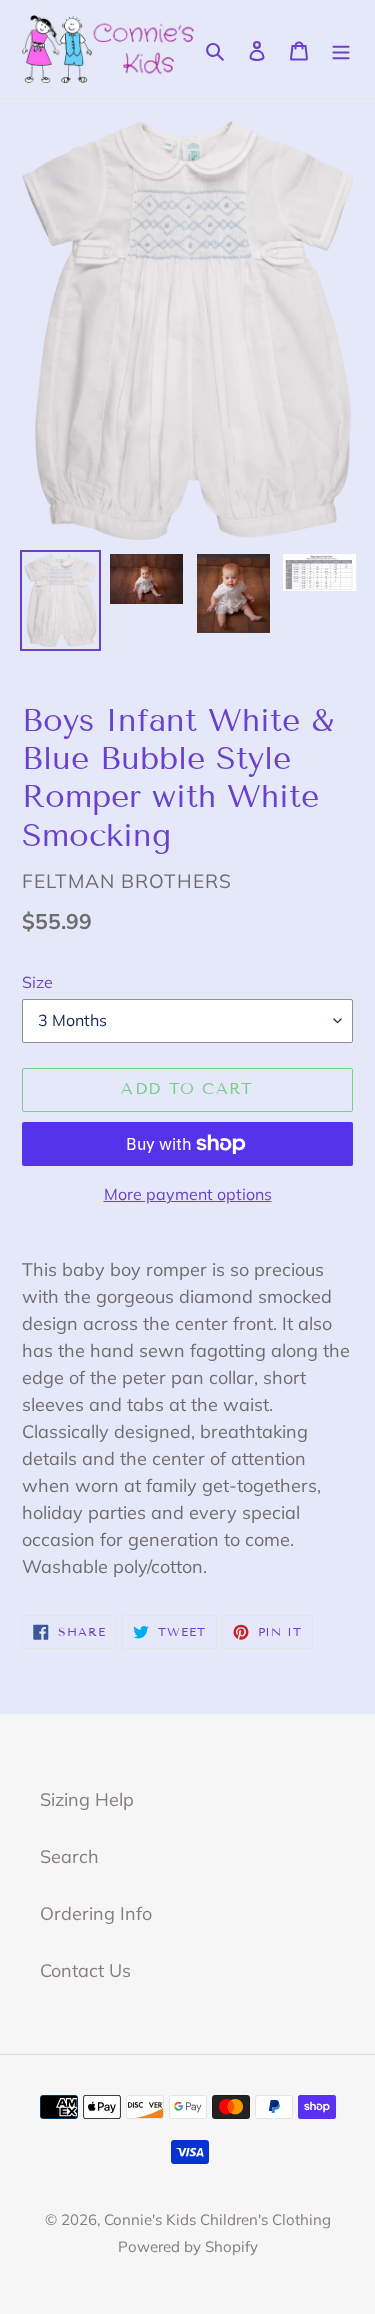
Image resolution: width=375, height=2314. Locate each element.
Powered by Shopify (188, 2246)
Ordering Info (96, 1913)
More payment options (188, 1194)
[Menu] (341, 48)
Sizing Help (87, 1799)
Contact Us (85, 1970)
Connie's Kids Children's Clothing (217, 2219)
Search (69, 1856)
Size (37, 982)
